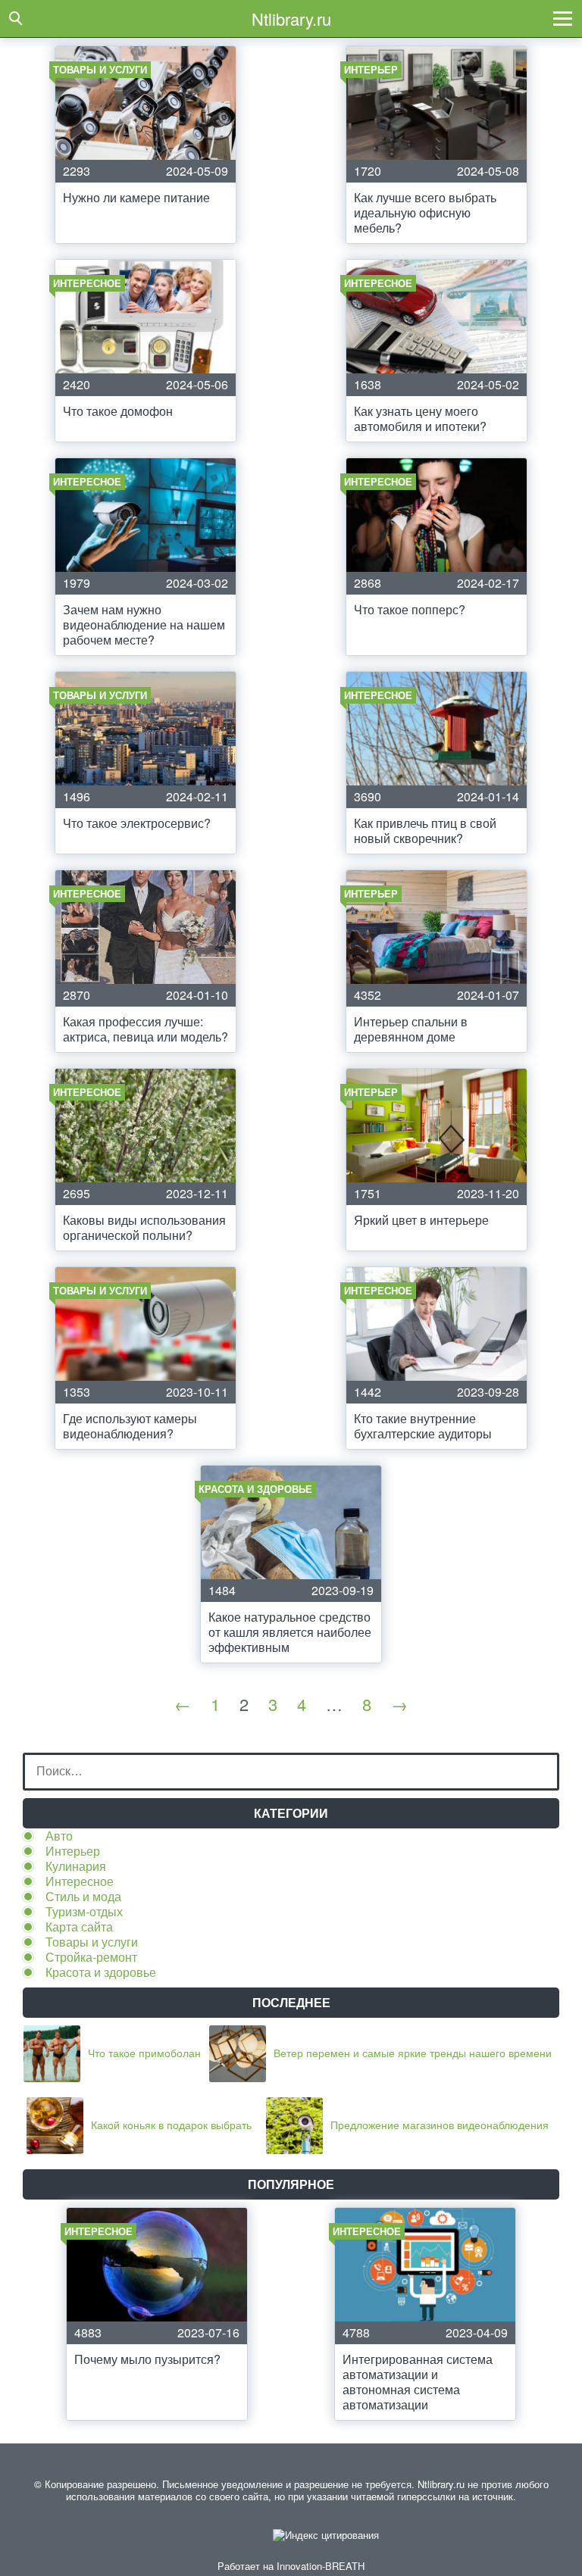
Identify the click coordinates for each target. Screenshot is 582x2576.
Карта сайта (79, 1927)
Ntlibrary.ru (291, 19)
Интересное (80, 1881)
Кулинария (76, 1866)
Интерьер (73, 1851)
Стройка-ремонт (91, 1957)
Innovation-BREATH (321, 2566)
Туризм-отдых (84, 1911)
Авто (59, 1836)
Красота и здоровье (101, 1972)
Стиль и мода (83, 1896)
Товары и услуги (92, 1942)
